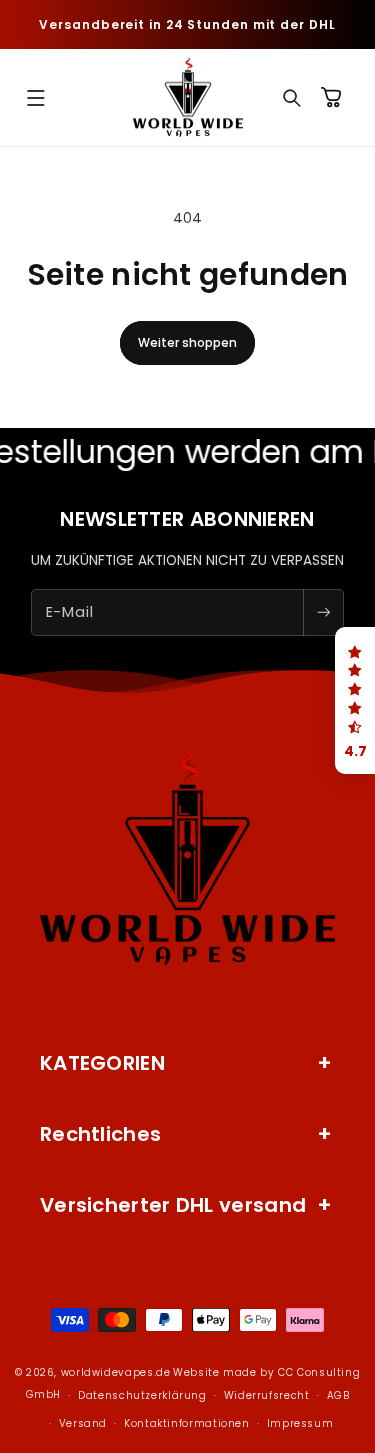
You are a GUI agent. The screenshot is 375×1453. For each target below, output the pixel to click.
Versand (83, 1423)
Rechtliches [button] (100, 1134)
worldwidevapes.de (116, 1372)
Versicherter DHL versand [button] (173, 1205)
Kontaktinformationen (187, 1423)
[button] (36, 98)
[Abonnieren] (323, 612)
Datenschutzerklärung (142, 1395)
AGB (338, 1395)
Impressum (300, 1423)
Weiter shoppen (187, 342)
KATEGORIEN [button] (102, 1063)
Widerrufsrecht (267, 1395)
